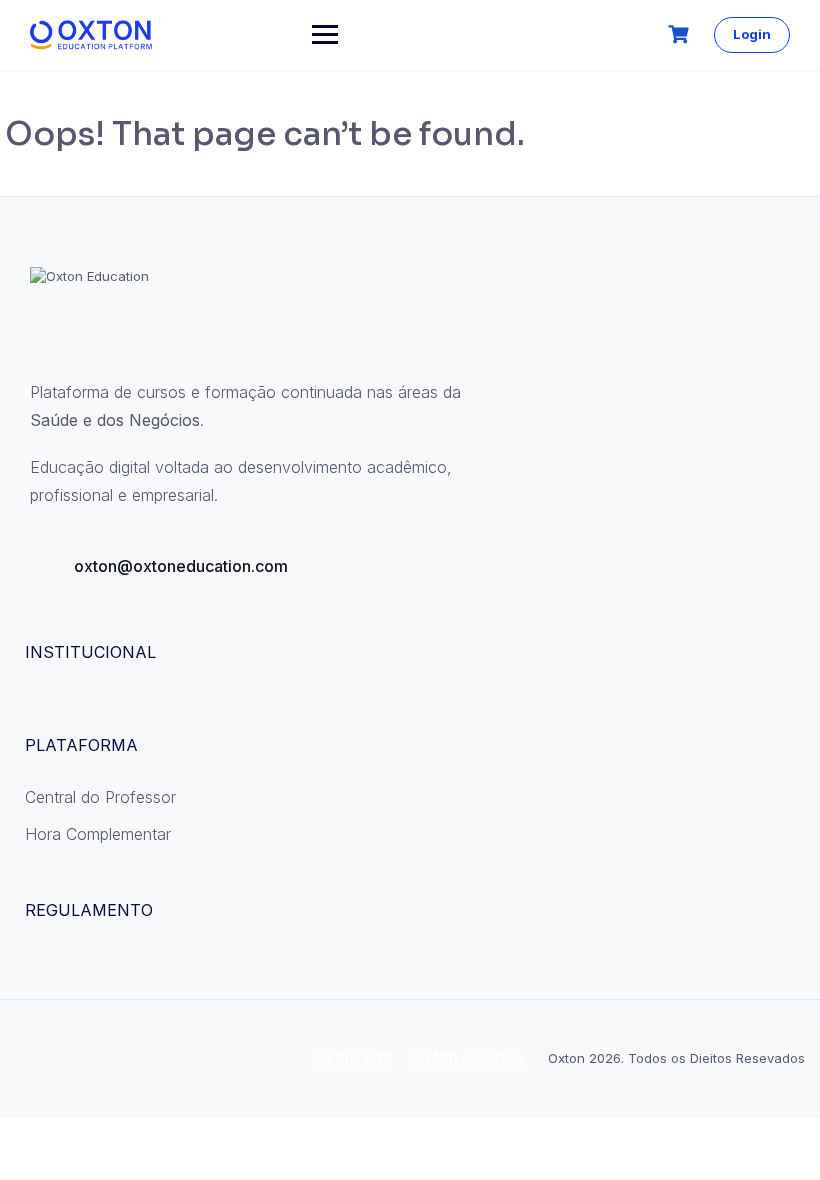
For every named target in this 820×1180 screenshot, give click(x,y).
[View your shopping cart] (681, 34)
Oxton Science (467, 1057)
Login (752, 34)
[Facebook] (54, 1059)
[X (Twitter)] (162, 1059)
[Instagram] (108, 1059)
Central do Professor (100, 797)
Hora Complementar (98, 834)
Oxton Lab (352, 1057)
